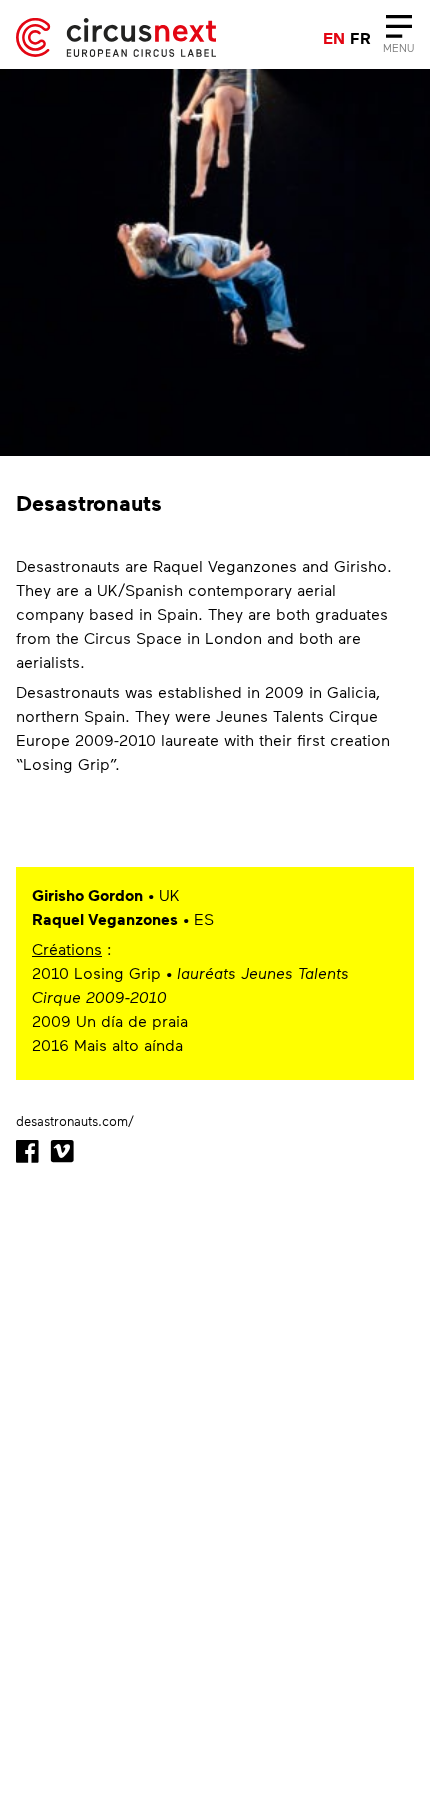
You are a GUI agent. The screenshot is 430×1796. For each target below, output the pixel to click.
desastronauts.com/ (75, 1121)
